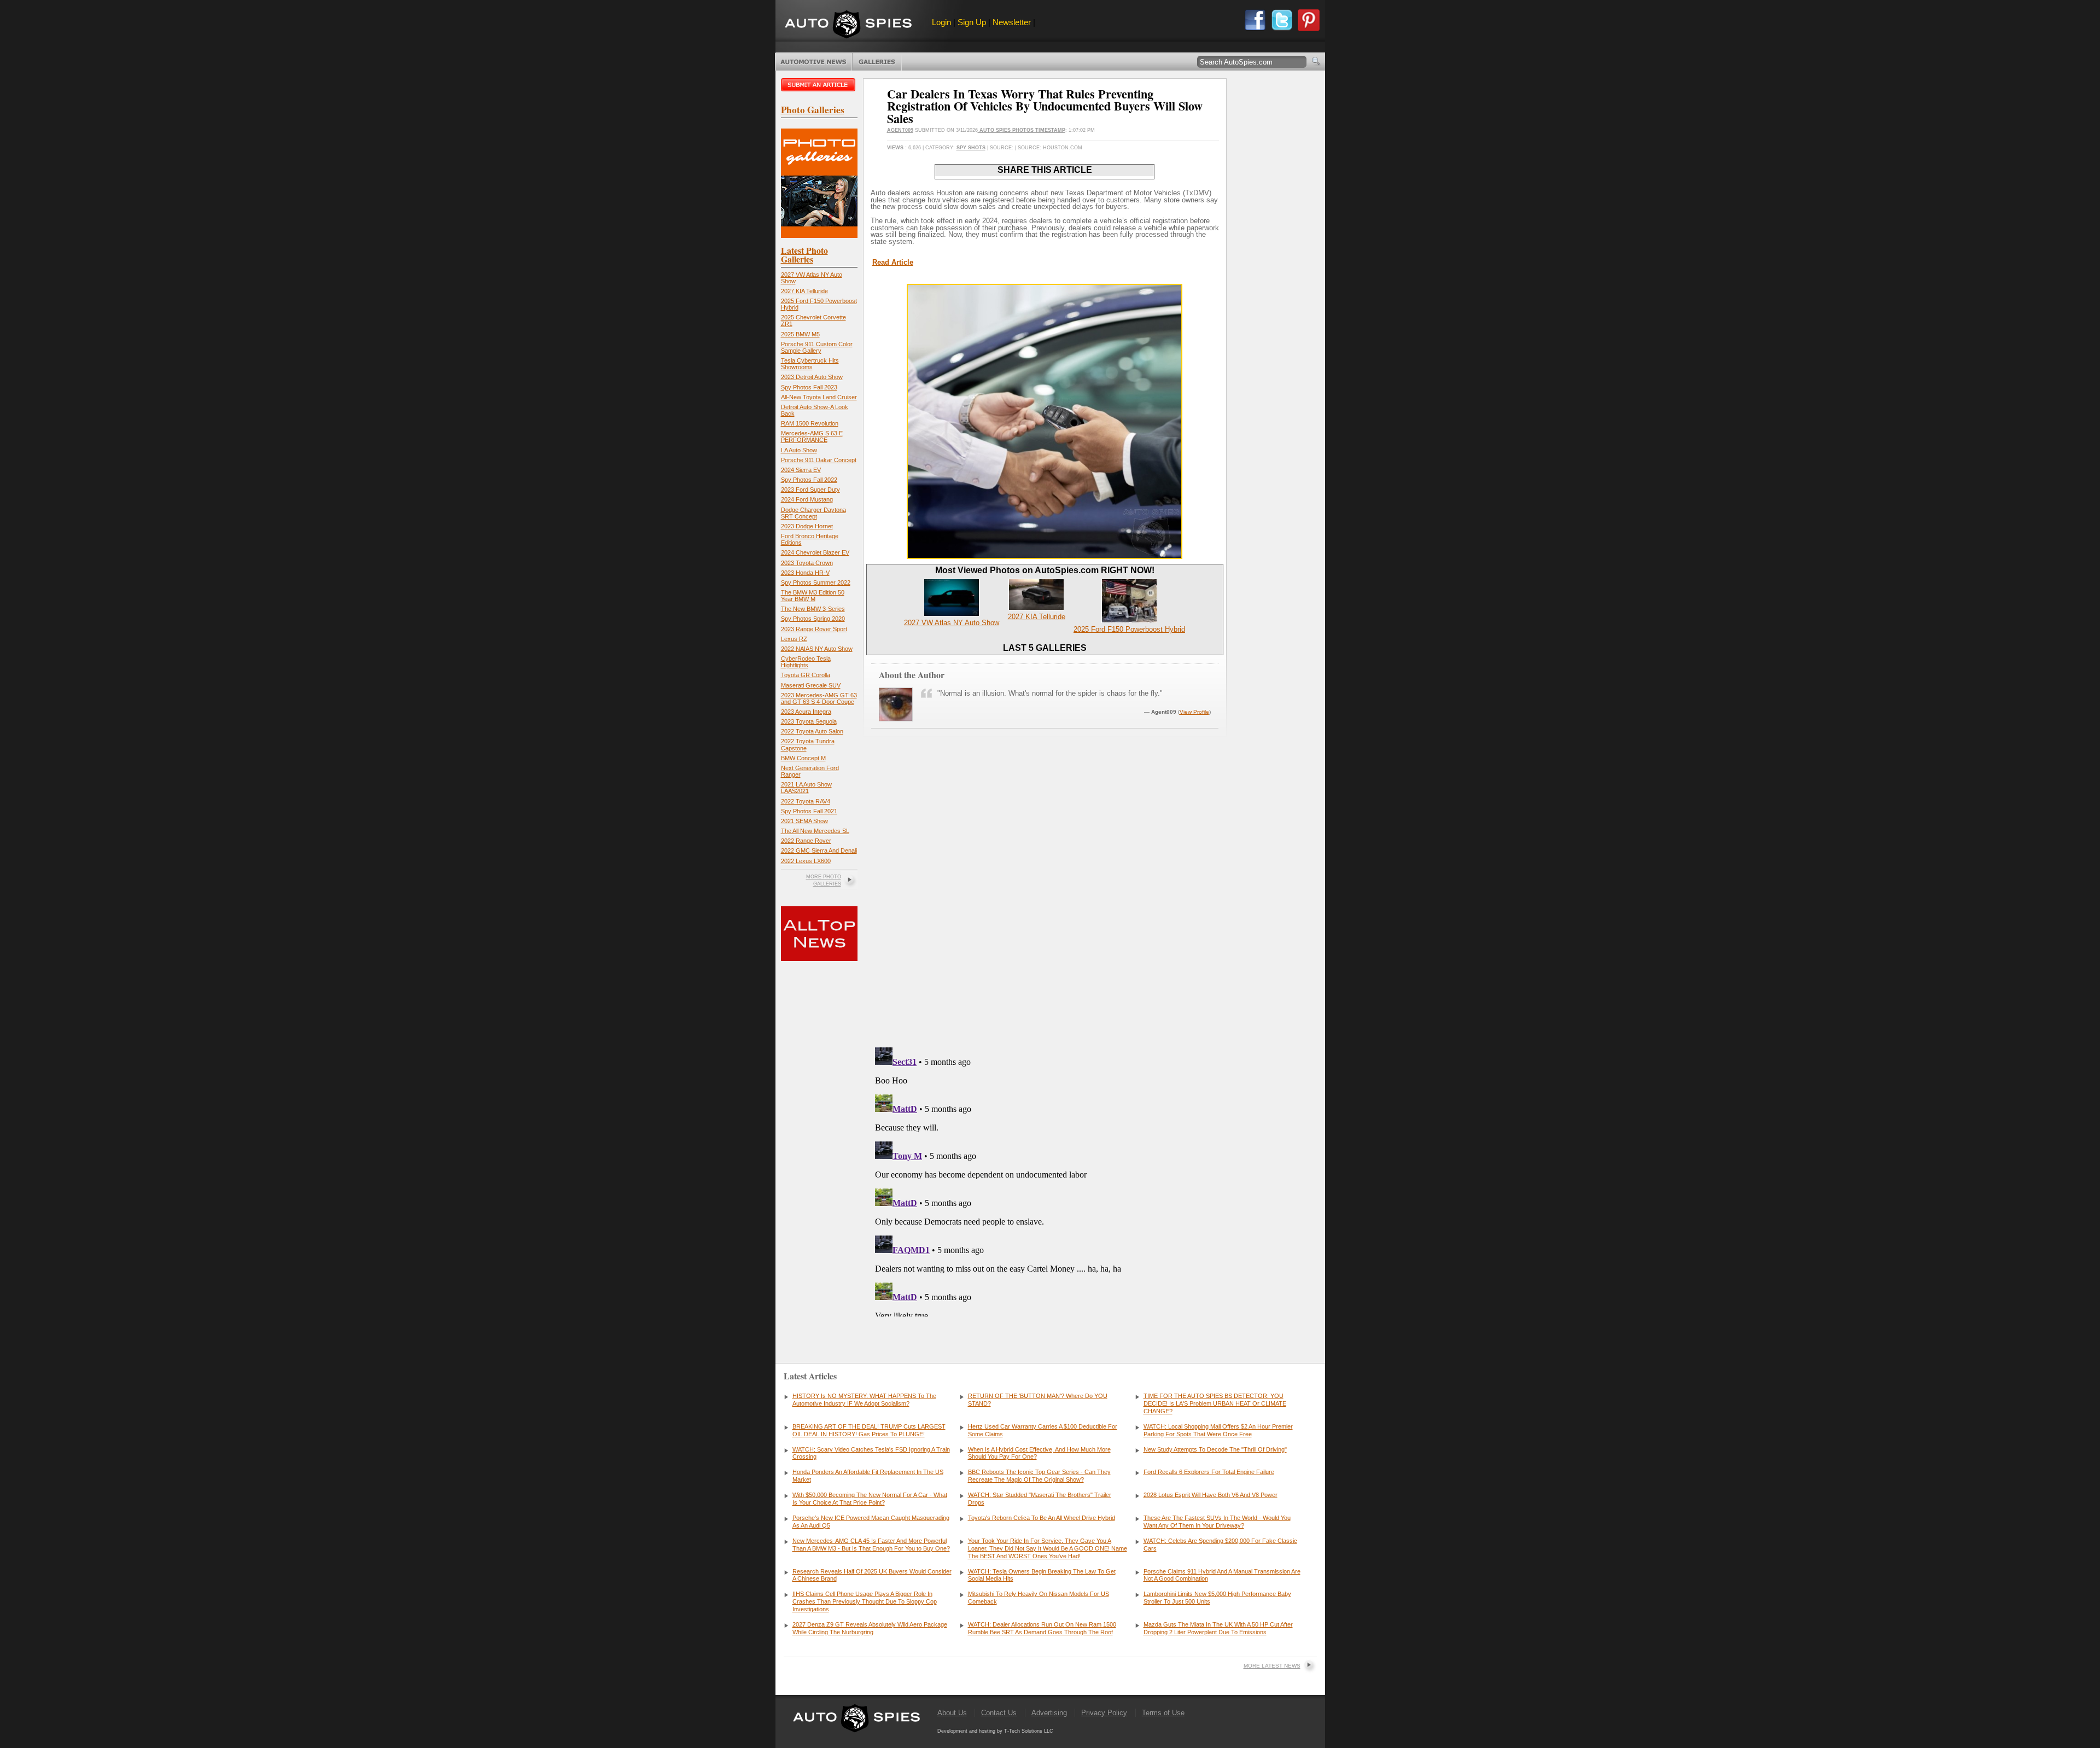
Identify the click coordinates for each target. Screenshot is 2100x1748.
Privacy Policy (1104, 1713)
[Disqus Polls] (1045, 899)
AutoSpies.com (848, 25)
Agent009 (900, 130)
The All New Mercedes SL (815, 831)
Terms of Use (1163, 1713)
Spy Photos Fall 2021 (809, 811)
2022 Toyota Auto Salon (812, 731)
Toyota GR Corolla (806, 675)
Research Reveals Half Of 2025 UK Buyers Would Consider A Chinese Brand (872, 1575)
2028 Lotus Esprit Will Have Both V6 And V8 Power (1211, 1495)
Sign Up (972, 22)
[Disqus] (1045, 1180)
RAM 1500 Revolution (810, 423)
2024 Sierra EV (801, 470)
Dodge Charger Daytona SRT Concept (813, 513)
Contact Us (999, 1713)
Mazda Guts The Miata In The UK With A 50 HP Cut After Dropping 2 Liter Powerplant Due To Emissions (1218, 1628)
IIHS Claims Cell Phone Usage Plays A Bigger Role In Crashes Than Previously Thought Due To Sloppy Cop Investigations (865, 1601)
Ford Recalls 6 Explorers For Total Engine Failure (1209, 1472)
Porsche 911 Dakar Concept (819, 460)
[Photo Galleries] (819, 235)
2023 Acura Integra (806, 712)
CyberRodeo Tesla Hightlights (806, 662)
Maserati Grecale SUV (811, 685)
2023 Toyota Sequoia (809, 721)
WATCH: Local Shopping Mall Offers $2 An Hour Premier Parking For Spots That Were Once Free (1218, 1430)
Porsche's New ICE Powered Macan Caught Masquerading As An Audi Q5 (871, 1522)
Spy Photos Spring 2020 (813, 619)
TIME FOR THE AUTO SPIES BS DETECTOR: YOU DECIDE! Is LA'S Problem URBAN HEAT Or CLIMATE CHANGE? (1215, 1403)
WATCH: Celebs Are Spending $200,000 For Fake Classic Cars (1220, 1545)
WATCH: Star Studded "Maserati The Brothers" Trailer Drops (1040, 1499)
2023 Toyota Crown (807, 563)
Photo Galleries (877, 62)
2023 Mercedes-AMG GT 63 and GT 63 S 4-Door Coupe (819, 698)
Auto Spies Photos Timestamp (1022, 130)
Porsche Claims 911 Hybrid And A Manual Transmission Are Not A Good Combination (1222, 1575)
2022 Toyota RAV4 (806, 801)
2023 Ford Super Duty (810, 490)
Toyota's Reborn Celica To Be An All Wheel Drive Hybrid (1042, 1518)
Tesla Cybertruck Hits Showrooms (810, 364)
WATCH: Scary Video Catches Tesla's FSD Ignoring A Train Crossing (871, 1453)
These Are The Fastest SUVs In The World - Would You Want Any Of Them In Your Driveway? (1217, 1522)
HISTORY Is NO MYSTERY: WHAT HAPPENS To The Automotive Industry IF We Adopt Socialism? (864, 1400)
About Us (952, 1713)
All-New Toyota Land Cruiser (819, 397)
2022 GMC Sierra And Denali (819, 850)
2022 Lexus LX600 (806, 861)
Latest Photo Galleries (804, 255)
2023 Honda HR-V (805, 573)
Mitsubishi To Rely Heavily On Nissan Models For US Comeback (1039, 1598)
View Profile (1194, 712)
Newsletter (1012, 22)
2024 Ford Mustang (807, 499)
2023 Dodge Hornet (807, 526)
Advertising (1049, 1713)
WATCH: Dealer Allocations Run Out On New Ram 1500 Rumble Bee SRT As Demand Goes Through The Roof (1042, 1628)
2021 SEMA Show (804, 821)
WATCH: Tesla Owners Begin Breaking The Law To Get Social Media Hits (1042, 1575)
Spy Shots (971, 148)
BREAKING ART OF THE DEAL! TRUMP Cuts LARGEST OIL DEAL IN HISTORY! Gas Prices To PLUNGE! (869, 1430)
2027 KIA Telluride (804, 291)
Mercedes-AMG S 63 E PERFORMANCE (812, 436)
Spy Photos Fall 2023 (809, 387)
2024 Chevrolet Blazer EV (815, 552)
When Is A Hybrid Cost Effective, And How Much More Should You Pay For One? (1039, 1453)
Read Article (893, 262)
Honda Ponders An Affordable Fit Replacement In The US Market (868, 1476)
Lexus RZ (794, 639)
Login (941, 22)
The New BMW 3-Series (813, 609)
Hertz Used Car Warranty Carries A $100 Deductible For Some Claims (1043, 1430)
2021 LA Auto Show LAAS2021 (806, 788)
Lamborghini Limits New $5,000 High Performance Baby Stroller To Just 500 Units (1217, 1598)
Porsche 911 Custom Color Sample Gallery (817, 347)
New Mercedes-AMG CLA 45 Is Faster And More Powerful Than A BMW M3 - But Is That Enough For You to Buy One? (871, 1545)
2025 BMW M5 (800, 334)
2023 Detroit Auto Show (812, 377)
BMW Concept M (803, 758)
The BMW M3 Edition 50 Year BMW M (813, 596)
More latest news (1272, 1666)
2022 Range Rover (806, 841)
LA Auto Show (799, 450)
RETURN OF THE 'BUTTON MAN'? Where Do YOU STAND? (1038, 1400)
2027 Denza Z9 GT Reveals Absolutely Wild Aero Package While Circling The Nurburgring (870, 1628)
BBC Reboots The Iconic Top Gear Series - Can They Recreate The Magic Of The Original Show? (1039, 1476)
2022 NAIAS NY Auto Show (817, 649)
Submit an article (819, 85)
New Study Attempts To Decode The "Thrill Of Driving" (1215, 1449)
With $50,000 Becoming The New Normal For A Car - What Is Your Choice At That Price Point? (870, 1499)
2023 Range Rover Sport (814, 629)
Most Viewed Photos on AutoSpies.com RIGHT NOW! (1045, 570)
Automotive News (813, 62)
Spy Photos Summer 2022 (816, 582)
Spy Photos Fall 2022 (809, 480)
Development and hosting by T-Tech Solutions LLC (995, 1731)
